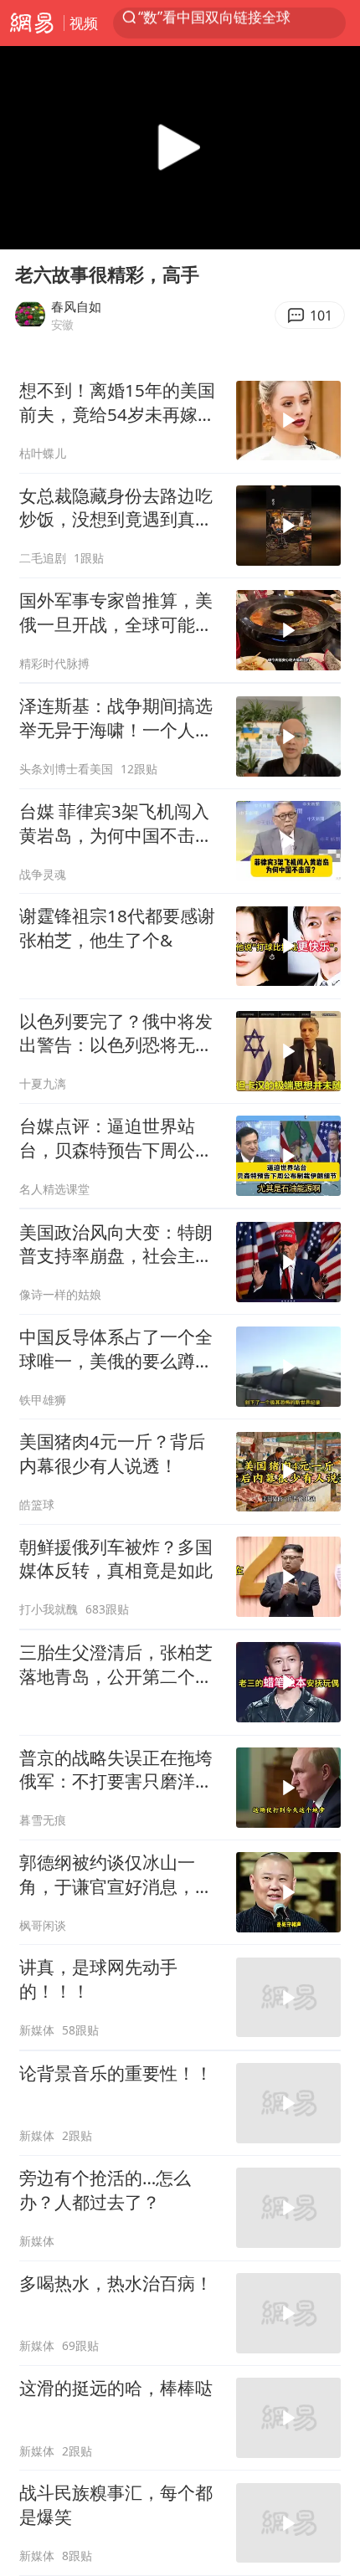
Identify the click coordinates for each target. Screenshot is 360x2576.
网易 (32, 23)
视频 (84, 23)
